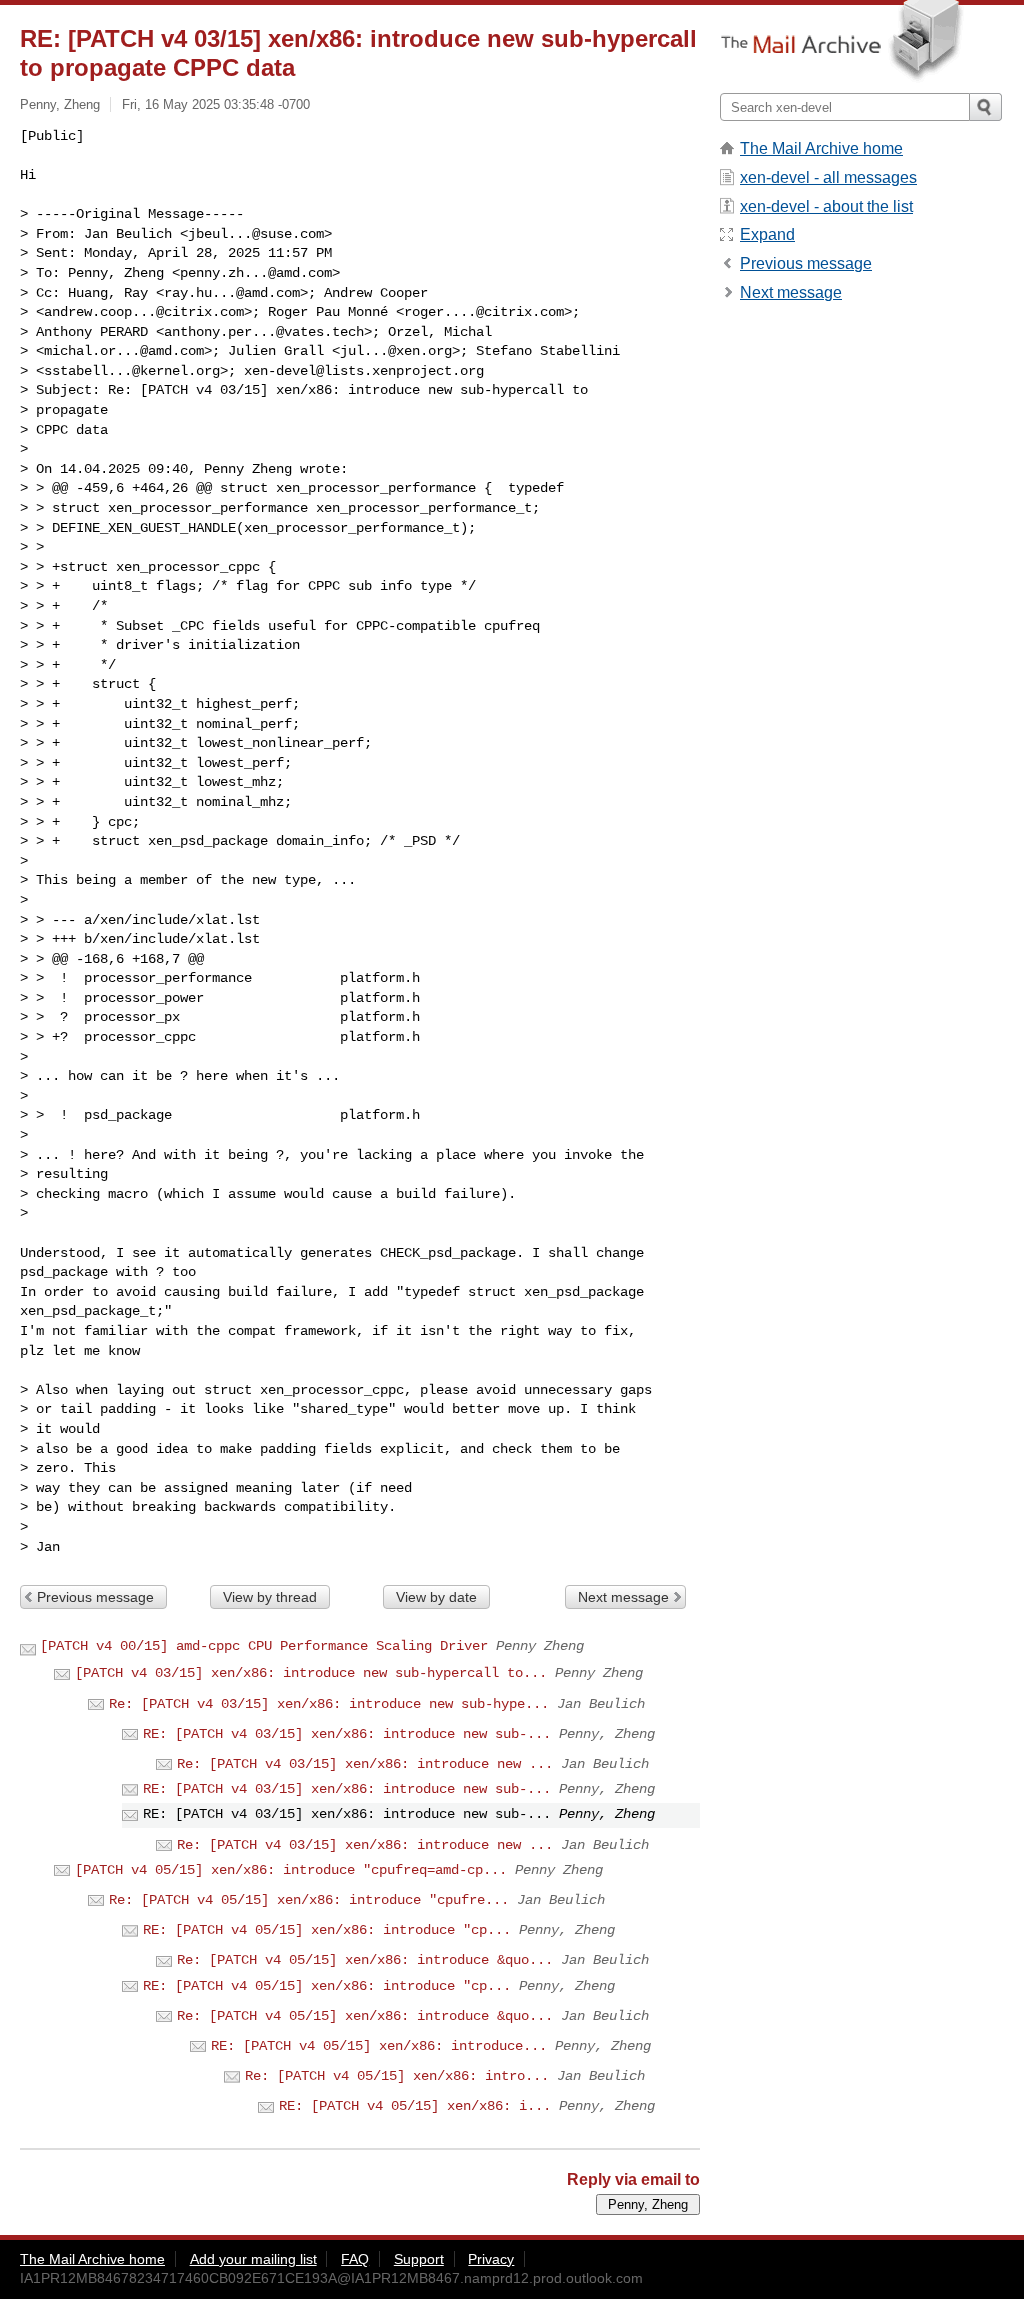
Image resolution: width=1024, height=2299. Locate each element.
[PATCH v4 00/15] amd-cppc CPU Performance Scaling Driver (264, 1646)
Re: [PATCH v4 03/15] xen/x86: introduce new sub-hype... (329, 1704)
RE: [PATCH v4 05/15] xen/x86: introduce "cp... (327, 1930)
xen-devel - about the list (826, 206)
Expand (767, 234)
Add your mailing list (253, 2259)
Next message (623, 1597)
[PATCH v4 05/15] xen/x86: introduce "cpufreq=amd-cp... (291, 1870)
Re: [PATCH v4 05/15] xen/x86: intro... (397, 2076)
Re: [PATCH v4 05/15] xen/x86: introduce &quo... (365, 1960)
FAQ (355, 2259)
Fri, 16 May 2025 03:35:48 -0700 (216, 104)
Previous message (95, 1597)
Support (419, 2259)
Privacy (491, 2259)
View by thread (270, 1597)
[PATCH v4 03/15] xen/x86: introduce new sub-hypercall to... (311, 1673)
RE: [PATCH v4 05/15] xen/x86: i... (415, 2106)
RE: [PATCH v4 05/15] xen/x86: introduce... (379, 2046)
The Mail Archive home (821, 148)
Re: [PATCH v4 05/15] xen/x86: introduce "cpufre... (309, 1900)
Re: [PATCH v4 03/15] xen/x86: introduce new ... (365, 1764)
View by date (436, 1597)
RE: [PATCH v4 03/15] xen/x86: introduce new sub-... (347, 1734)
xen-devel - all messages (828, 177)
